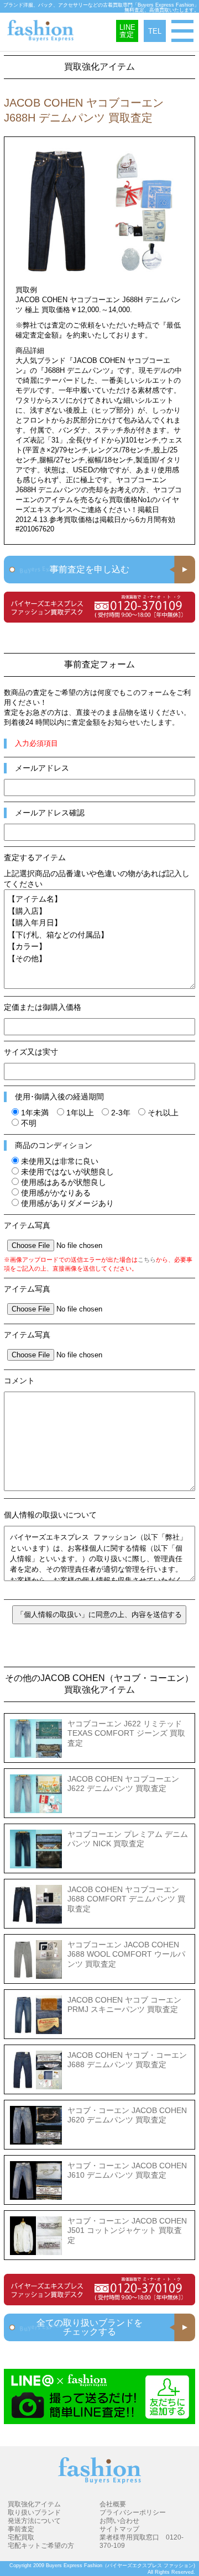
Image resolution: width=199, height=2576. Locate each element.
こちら (147, 1260)
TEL (155, 31)
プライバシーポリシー (133, 2512)
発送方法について (34, 2520)
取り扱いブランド (34, 2512)
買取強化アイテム (34, 2504)
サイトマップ (119, 2529)
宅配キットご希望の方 (41, 2545)
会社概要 (113, 2504)
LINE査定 (127, 31)
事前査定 (21, 2529)
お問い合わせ (119, 2520)
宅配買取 (21, 2537)
